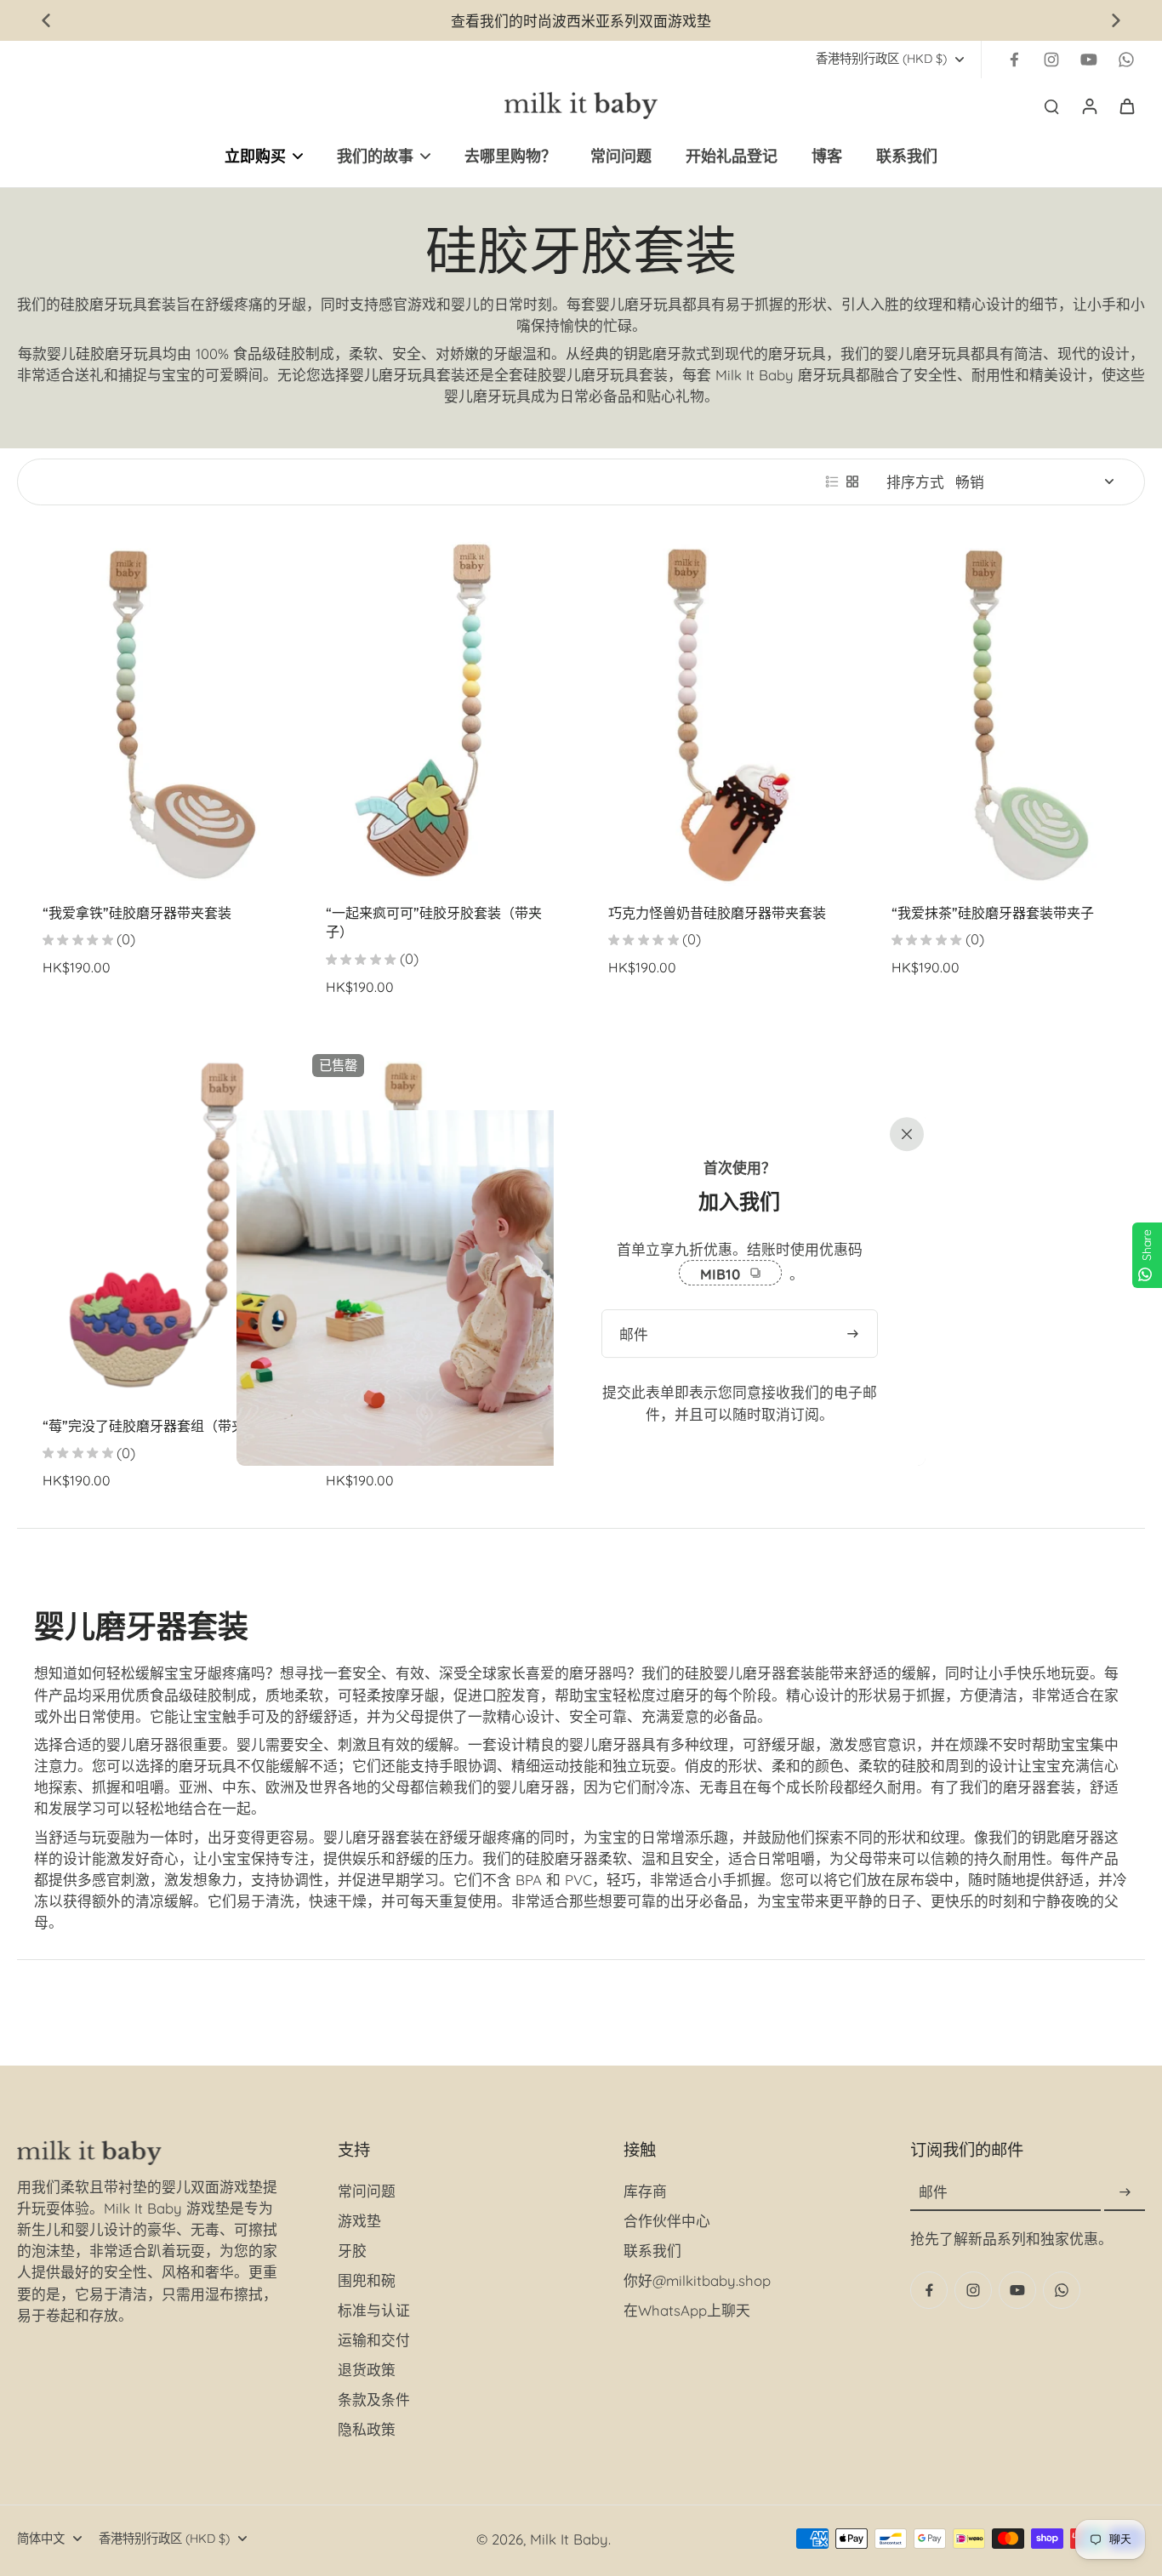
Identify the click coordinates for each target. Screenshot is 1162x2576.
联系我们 (652, 2251)
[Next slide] (1116, 20)
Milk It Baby (569, 2539)
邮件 (933, 2193)
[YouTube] (1089, 60)
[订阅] (1125, 2193)
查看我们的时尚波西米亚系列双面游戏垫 (581, 21)
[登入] (1089, 105)
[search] (1051, 105)
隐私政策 (367, 2429)
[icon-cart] (1126, 105)
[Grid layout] (852, 482)
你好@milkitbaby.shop (697, 2280)
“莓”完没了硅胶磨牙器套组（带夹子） (157, 1426)
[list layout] (832, 482)
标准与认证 (374, 2310)
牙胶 (352, 2251)
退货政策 (367, 2370)
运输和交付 (374, 2340)
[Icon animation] (1126, 60)
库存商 (645, 2191)
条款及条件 (374, 2399)
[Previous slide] (46, 20)
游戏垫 (359, 2221)
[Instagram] (1051, 60)
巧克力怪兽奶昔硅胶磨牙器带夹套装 (717, 913)
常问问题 (367, 2191)
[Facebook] (1014, 60)
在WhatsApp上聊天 (687, 2310)
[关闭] (903, 1132)
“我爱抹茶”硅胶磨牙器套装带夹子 (993, 913)
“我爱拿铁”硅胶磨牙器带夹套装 (137, 913)
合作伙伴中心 (667, 2221)
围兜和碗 (367, 2280)
